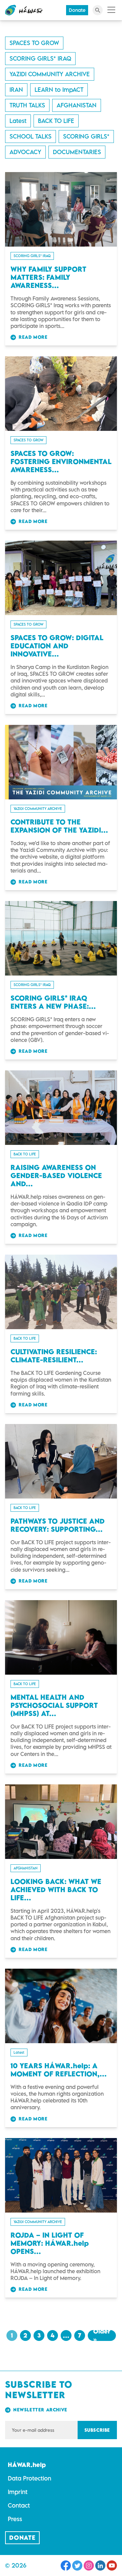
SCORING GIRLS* (86, 136)
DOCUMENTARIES (77, 152)
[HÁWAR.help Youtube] (112, 2565)
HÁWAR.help (27, 2465)
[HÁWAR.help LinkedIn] (100, 2565)
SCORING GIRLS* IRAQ (40, 58)
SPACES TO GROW (34, 43)
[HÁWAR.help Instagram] (89, 2565)
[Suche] (98, 10)
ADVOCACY (25, 152)
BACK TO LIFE (56, 121)
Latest (18, 121)
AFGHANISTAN (77, 105)
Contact (19, 2505)
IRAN (16, 90)
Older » (102, 2336)
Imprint (18, 2492)
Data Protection (29, 2478)
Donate (77, 10)
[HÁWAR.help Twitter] (77, 2565)
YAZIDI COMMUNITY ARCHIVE (50, 74)
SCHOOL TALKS (30, 136)
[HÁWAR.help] (24, 10)
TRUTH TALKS (27, 105)
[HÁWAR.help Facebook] (66, 2565)
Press (15, 2519)
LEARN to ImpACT (59, 90)
